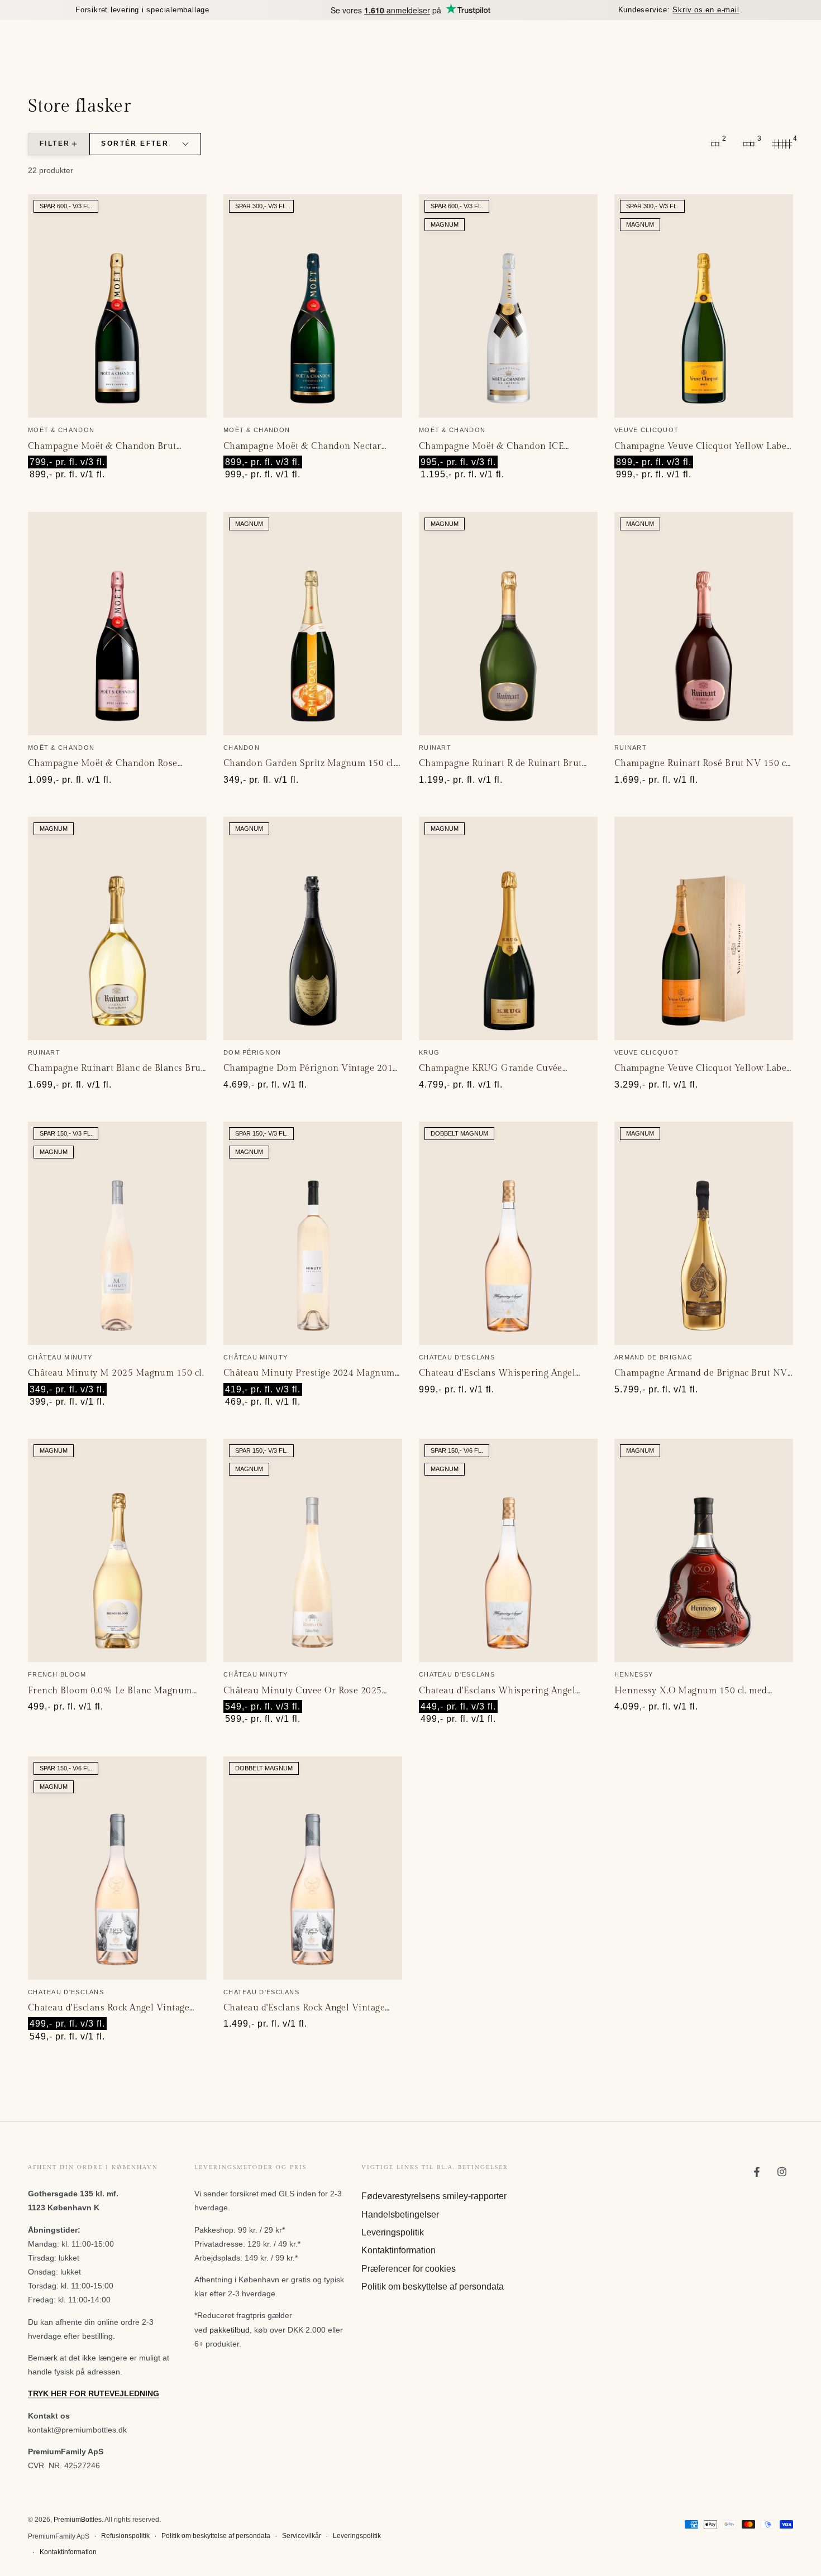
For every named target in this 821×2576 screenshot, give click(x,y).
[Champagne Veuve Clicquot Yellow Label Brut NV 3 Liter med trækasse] (704, 928)
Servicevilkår (302, 2536)
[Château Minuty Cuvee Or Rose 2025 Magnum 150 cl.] (313, 1550)
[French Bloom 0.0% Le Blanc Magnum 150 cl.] (117, 1550)
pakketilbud (230, 2330)
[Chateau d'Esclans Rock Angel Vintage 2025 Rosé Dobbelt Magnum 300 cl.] (313, 1868)
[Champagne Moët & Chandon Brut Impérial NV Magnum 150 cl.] (117, 306)
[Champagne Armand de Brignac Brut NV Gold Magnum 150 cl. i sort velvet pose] (704, 1233)
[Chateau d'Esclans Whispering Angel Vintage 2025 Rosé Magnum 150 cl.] (508, 1550)
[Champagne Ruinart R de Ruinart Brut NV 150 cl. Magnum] (508, 624)
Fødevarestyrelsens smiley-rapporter (434, 2196)
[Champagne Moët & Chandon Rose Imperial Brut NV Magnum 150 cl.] (117, 624)
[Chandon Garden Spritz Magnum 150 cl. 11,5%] (313, 624)
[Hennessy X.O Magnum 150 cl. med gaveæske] (704, 1550)
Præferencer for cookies (409, 2269)
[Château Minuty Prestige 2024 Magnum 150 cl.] (313, 1233)
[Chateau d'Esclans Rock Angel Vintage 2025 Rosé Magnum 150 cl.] (117, 1868)
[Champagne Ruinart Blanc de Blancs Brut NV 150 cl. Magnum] (117, 928)
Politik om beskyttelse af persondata (433, 2287)
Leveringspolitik (393, 2232)
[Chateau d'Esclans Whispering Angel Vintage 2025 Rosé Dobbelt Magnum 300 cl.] (508, 1233)
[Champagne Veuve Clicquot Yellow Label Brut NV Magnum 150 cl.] (704, 306)
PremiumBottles (78, 2520)
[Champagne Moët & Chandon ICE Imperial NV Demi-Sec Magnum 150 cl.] (508, 306)
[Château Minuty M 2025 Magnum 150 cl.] (117, 1233)
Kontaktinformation (398, 2250)
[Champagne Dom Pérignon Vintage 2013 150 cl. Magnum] (313, 928)
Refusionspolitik (125, 2536)
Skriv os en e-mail (706, 10)
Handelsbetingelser (400, 2215)
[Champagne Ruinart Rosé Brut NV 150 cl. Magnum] (704, 624)
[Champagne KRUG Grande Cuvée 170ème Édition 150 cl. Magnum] (508, 928)
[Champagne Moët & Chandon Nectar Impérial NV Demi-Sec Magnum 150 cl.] (313, 306)
